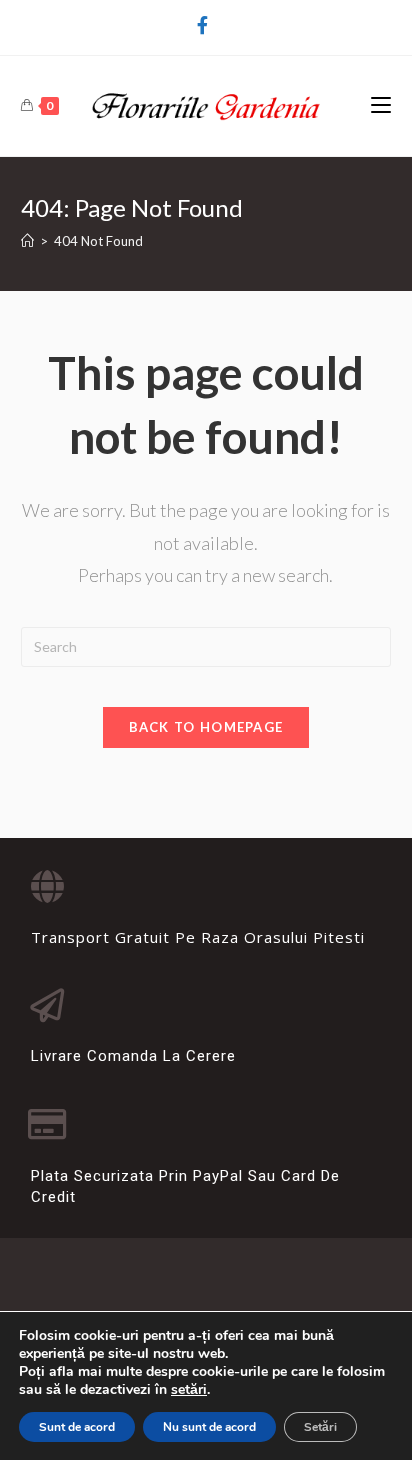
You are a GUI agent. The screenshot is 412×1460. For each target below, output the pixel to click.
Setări (320, 1427)
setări (189, 1390)
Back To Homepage (206, 727)
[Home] (27, 241)
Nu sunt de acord (209, 1427)
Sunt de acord (77, 1427)
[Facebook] (205, 25)
